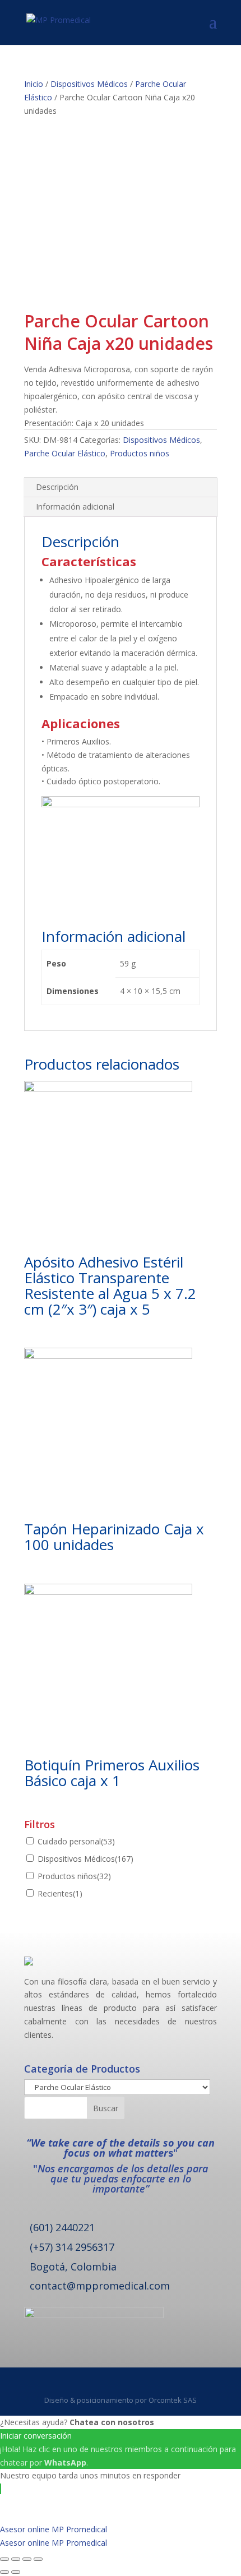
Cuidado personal (76, 1841)
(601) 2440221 (62, 2227)
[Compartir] (16, 2559)
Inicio (34, 84)
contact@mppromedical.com (100, 2286)
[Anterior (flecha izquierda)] (4, 2572)
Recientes (60, 1893)
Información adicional (75, 507)
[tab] (121, 487)
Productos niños (140, 453)
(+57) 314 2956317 (72, 2247)
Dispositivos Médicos (89, 84)
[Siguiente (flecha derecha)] (16, 2572)
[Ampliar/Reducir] (38, 2559)
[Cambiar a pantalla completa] (27, 2559)
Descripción (57, 487)
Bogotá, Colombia (73, 2267)
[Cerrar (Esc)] (4, 2559)
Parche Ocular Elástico (65, 453)
